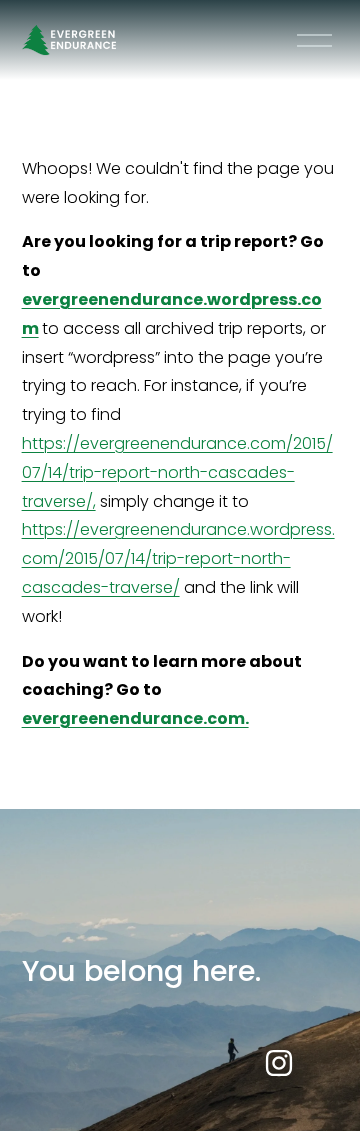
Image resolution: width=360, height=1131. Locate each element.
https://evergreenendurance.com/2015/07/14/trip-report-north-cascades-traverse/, (177, 472)
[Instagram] (279, 1063)
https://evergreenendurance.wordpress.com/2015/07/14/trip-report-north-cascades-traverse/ (178, 558)
